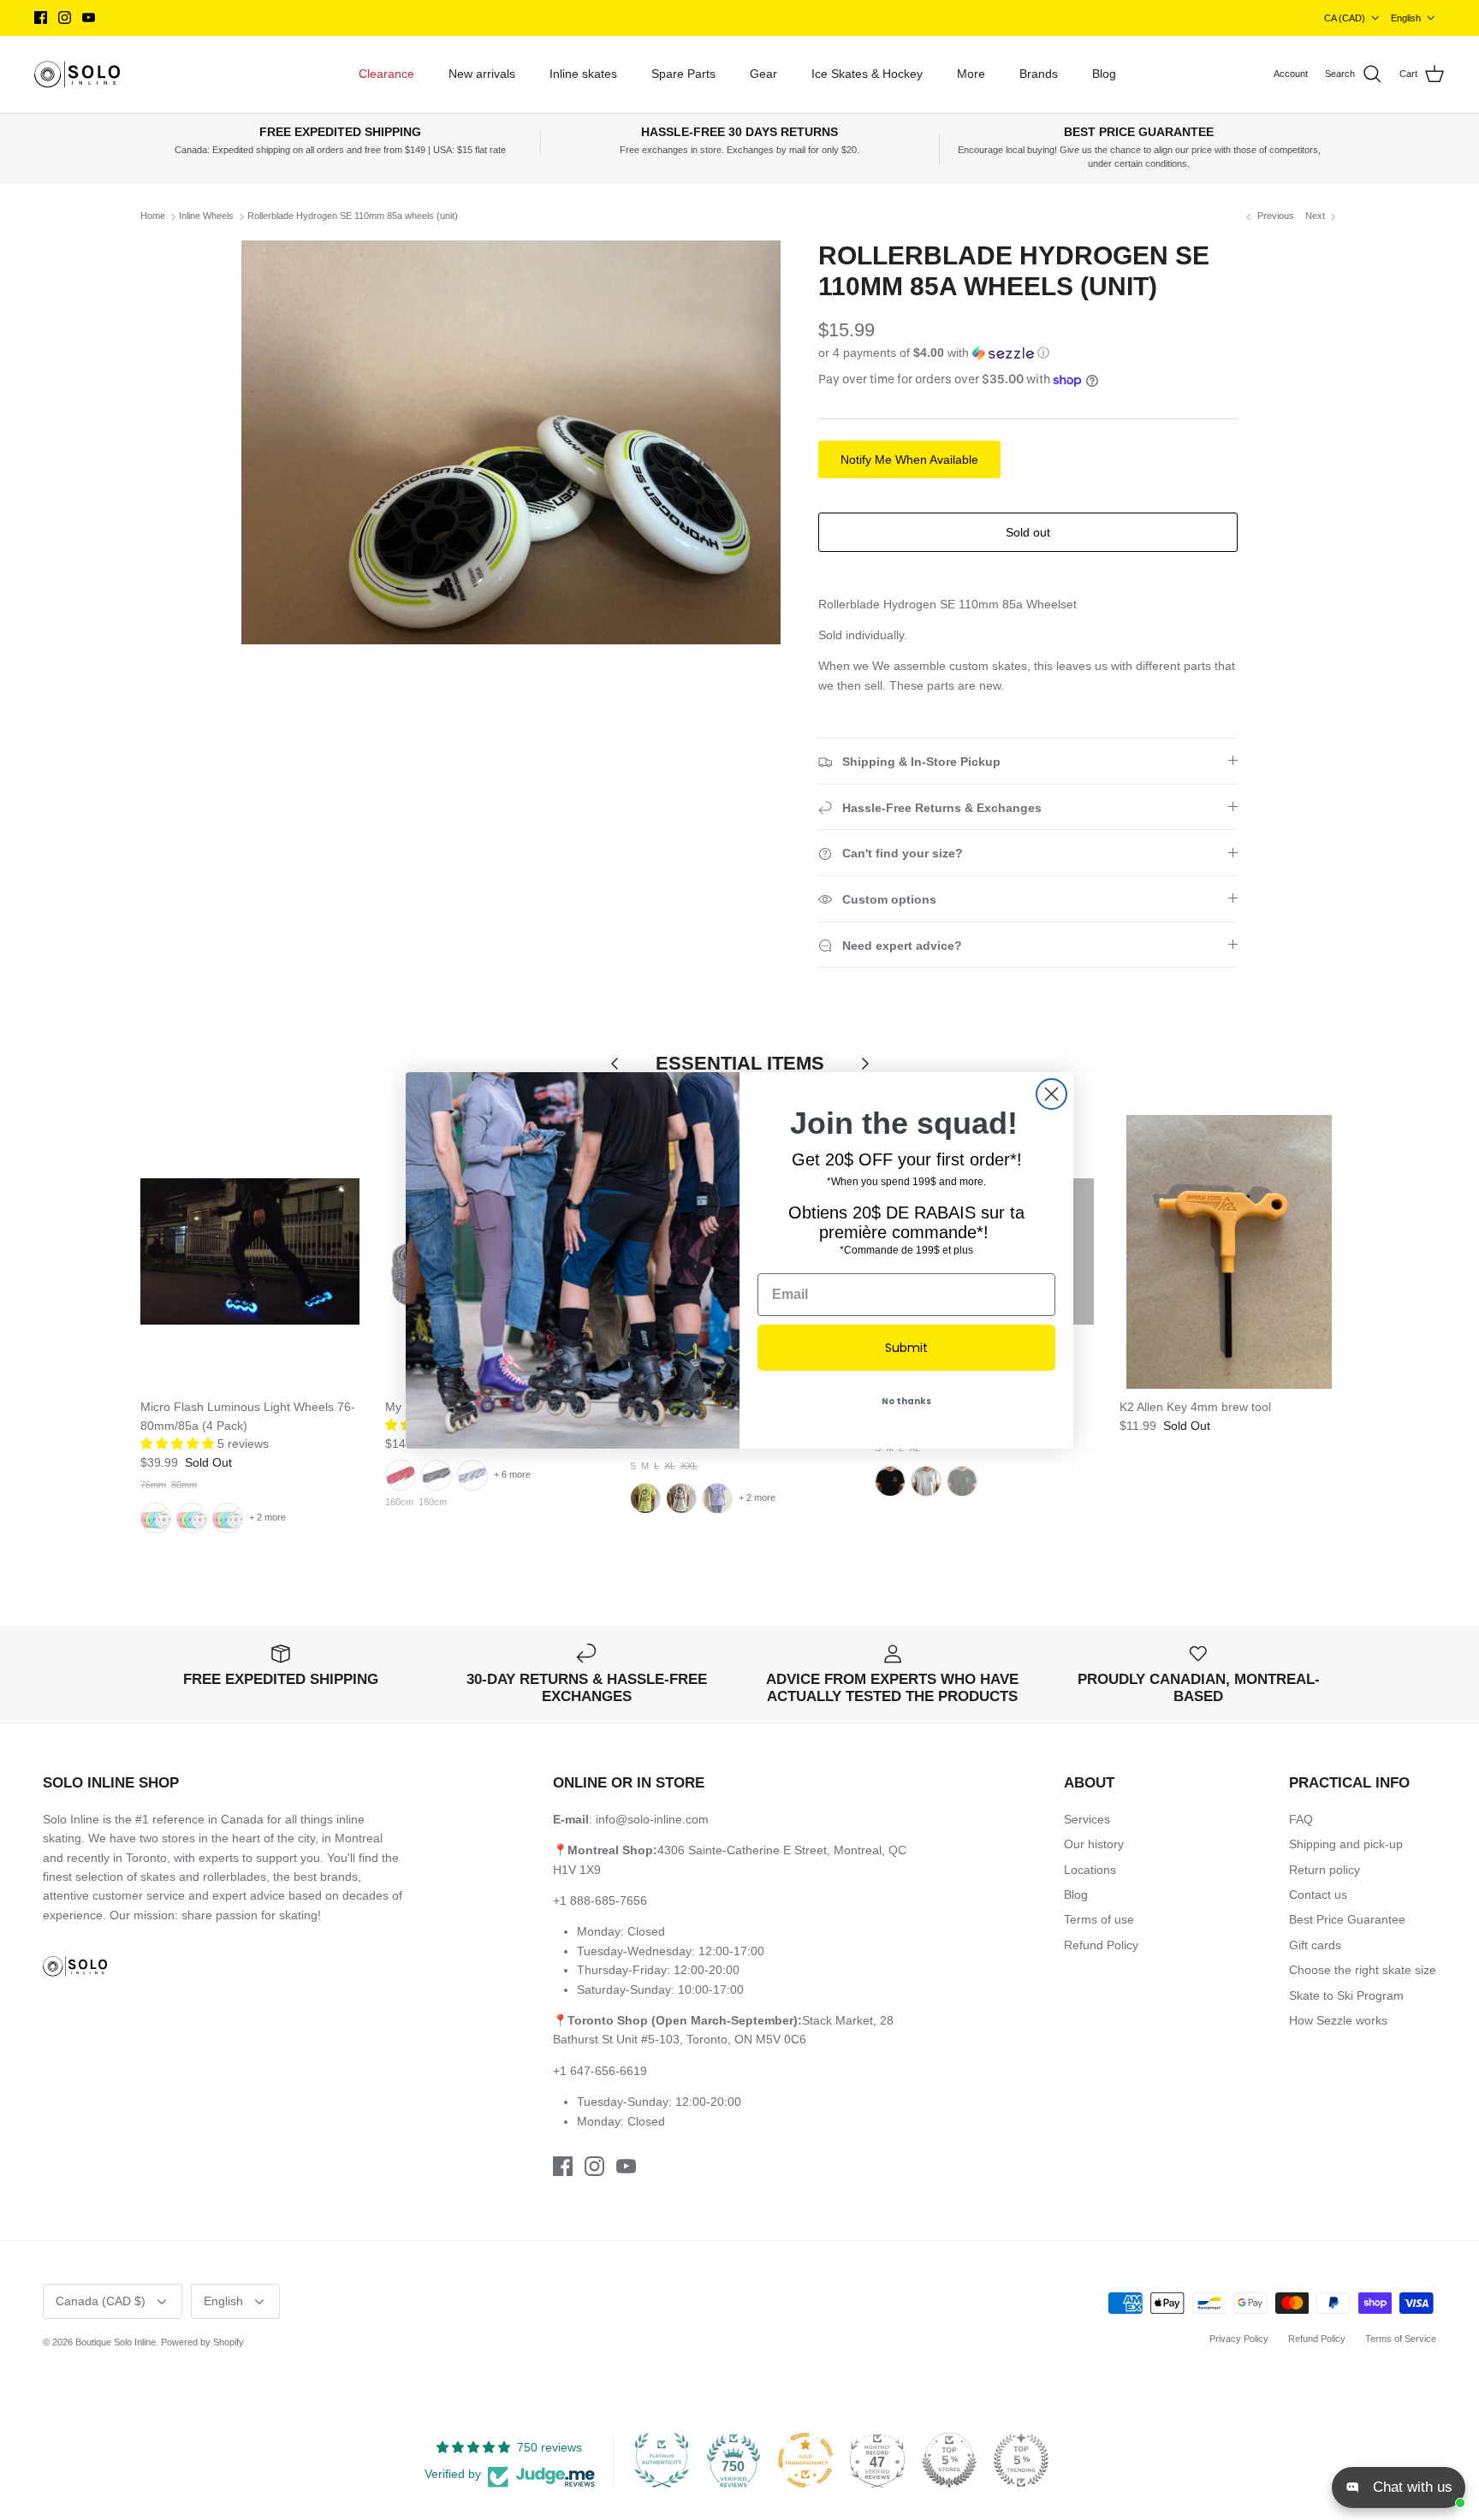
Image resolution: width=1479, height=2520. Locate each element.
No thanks (906, 1401)
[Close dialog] (1051, 1094)
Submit (906, 1348)
